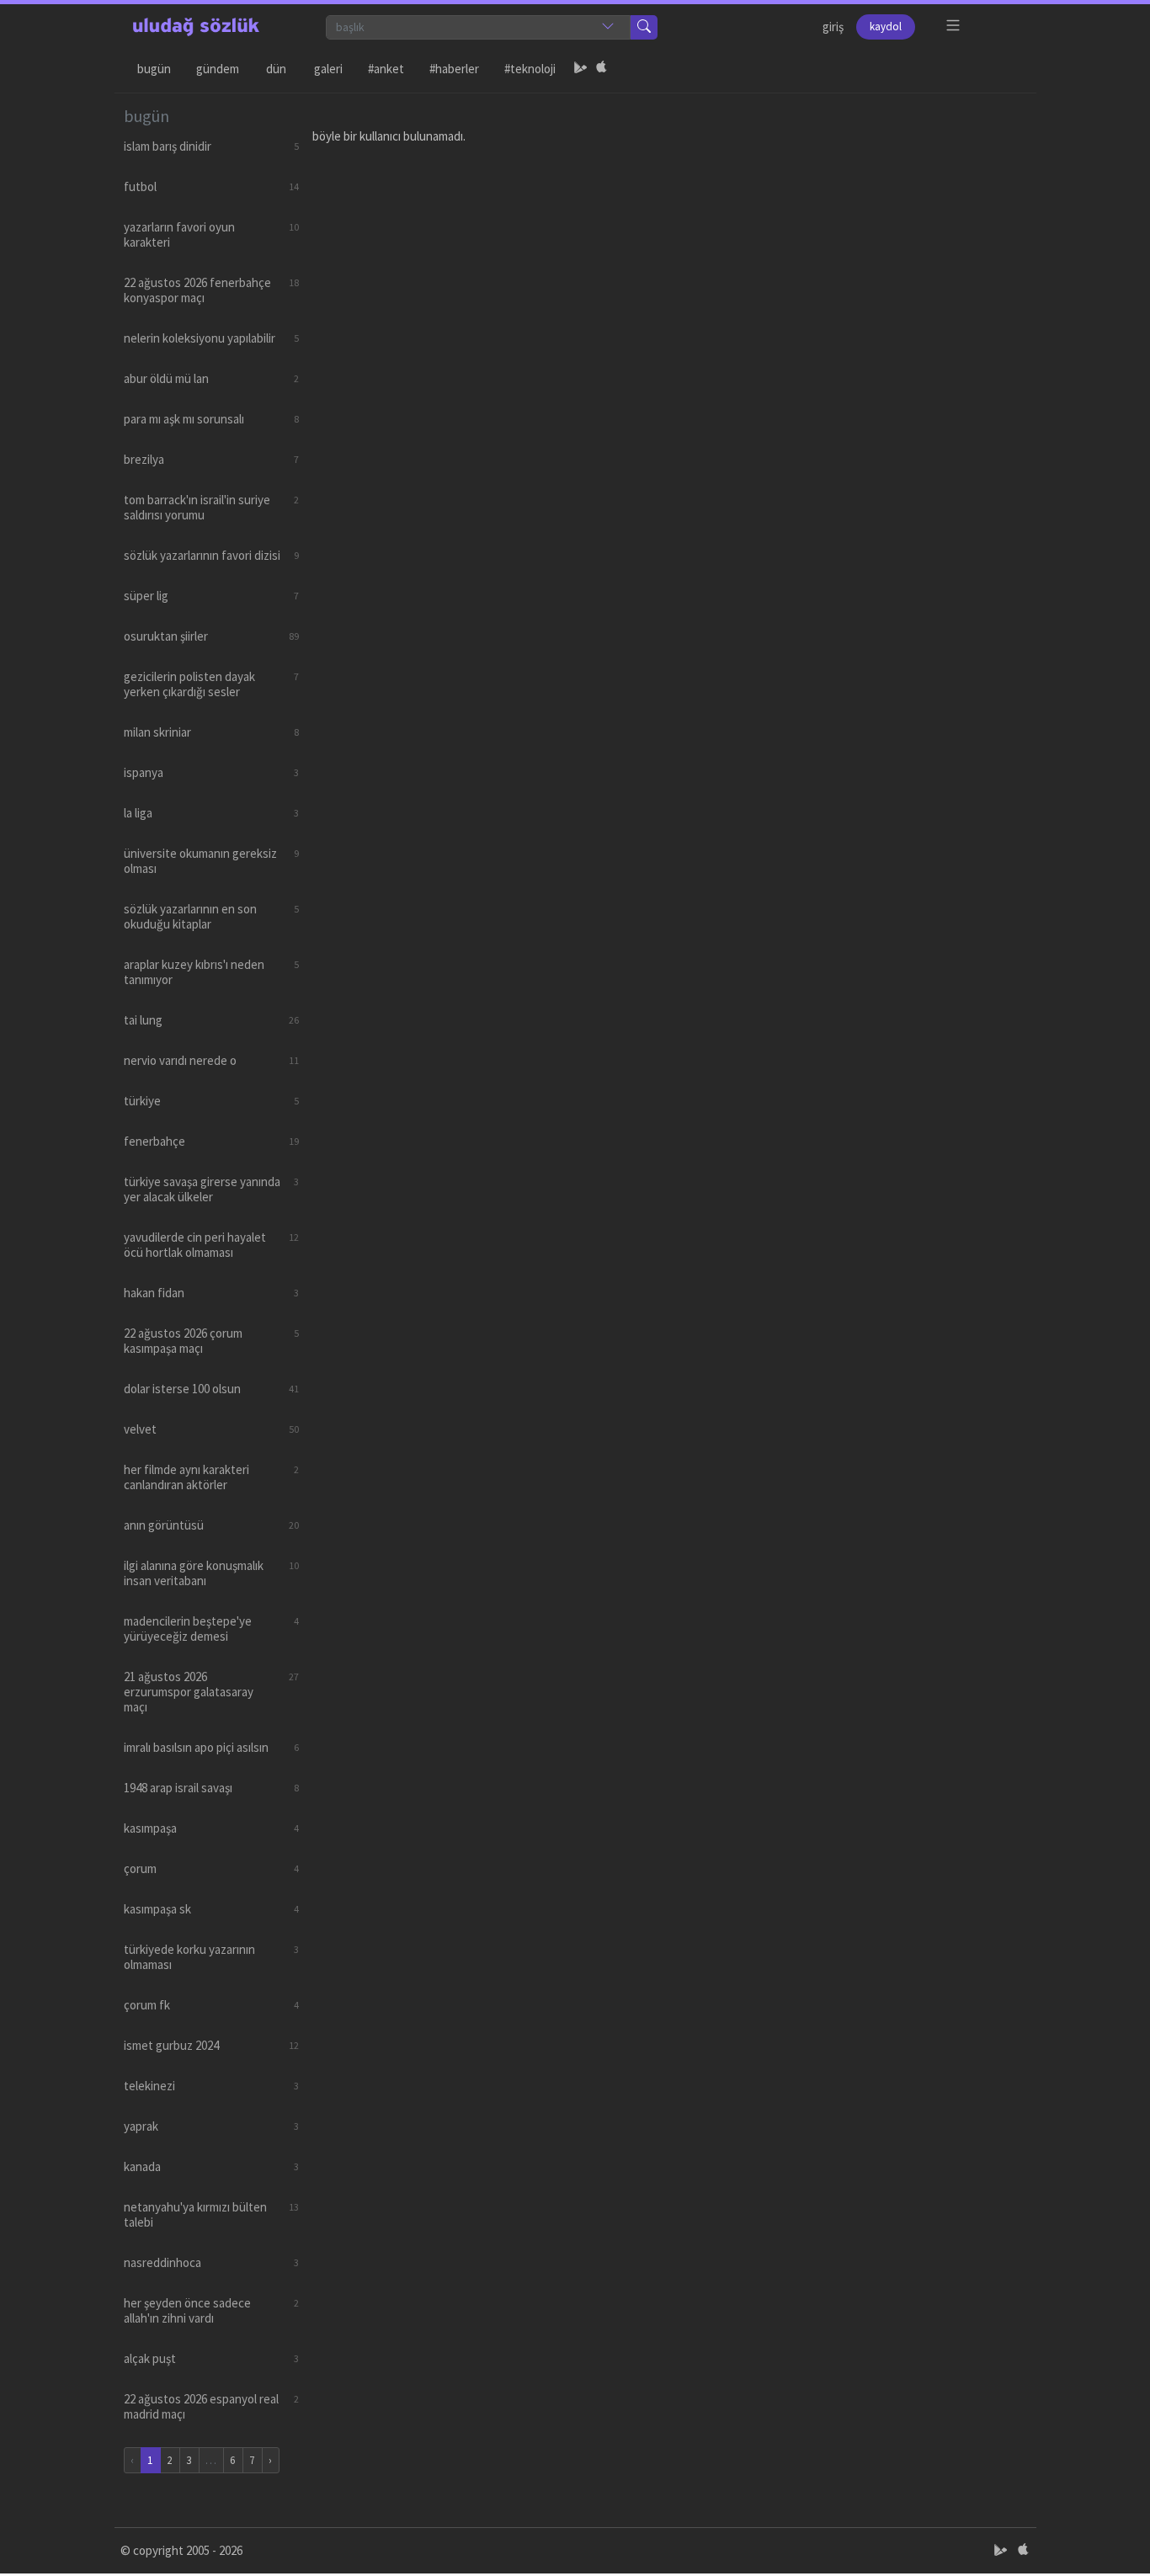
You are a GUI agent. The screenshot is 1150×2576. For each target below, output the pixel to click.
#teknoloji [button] (530, 69)
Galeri (328, 69)
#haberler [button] (454, 69)
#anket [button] (386, 69)
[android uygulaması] (581, 69)
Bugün (154, 69)
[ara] (644, 27)
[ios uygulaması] (601, 69)
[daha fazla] (953, 26)
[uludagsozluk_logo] (196, 27)
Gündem (218, 69)
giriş (833, 27)
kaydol (886, 27)
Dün (276, 69)
